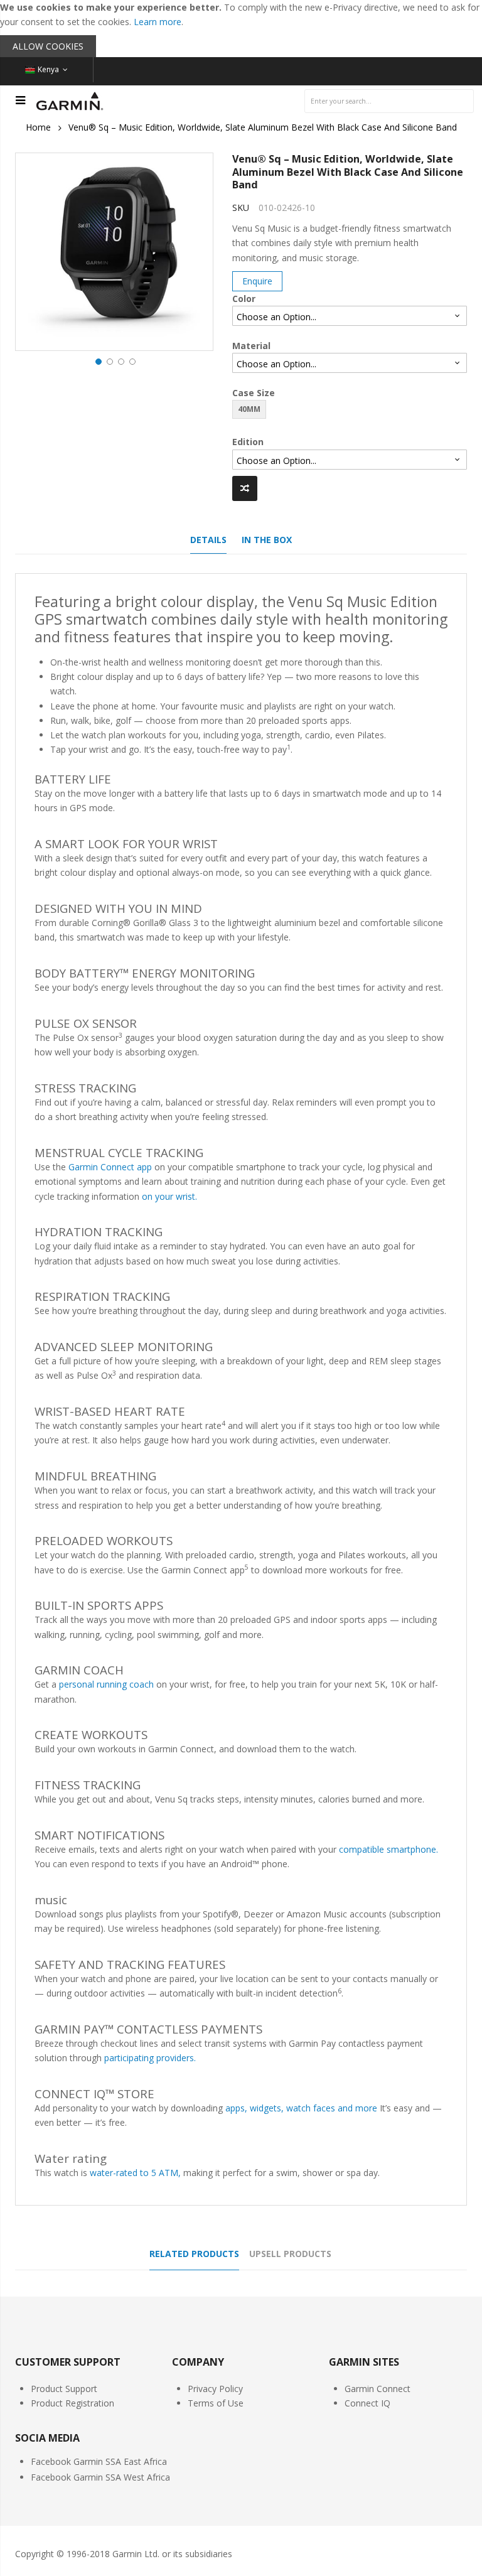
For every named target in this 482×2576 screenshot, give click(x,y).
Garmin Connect (378, 2389)
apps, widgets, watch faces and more (301, 2108)
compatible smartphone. (388, 1849)
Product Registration (72, 2403)
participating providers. (150, 2058)
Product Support (64, 2389)
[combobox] (389, 101)
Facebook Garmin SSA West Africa (100, 2477)
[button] (97, 360)
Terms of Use (216, 2403)
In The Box (267, 540)
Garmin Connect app (110, 1167)
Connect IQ (367, 2403)
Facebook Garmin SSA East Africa (99, 2461)
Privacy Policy (215, 2389)
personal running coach (106, 1684)
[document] (241, 29)
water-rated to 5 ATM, (135, 2173)
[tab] (208, 543)
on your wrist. (169, 1196)
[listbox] (350, 316)
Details (208, 540)
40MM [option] (249, 409)
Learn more (158, 22)
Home (38, 127)
